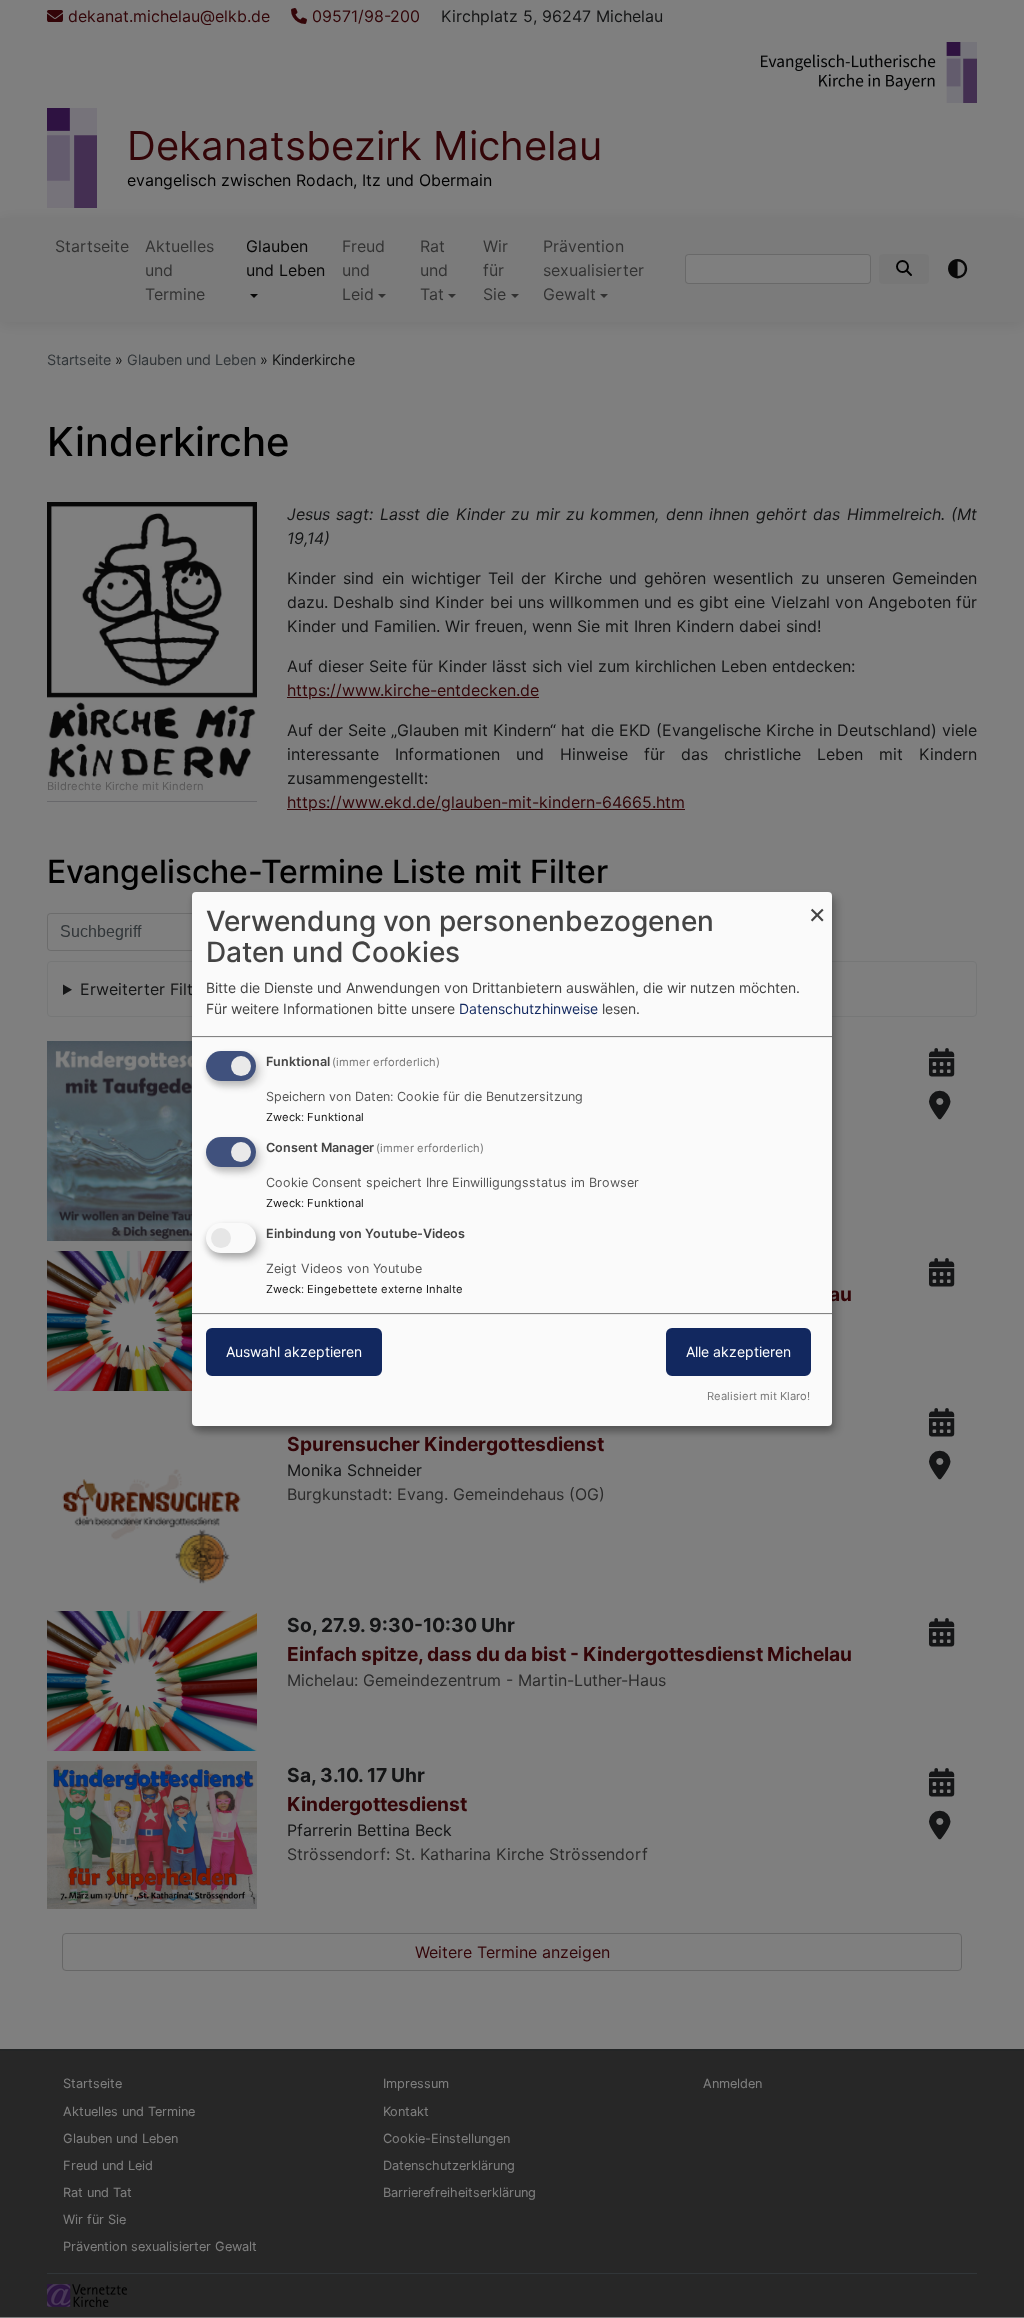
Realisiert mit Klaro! (758, 1396)
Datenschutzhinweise (528, 1008)
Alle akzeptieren (738, 1351)
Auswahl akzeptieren (294, 1351)
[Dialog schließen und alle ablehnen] (817, 904)
